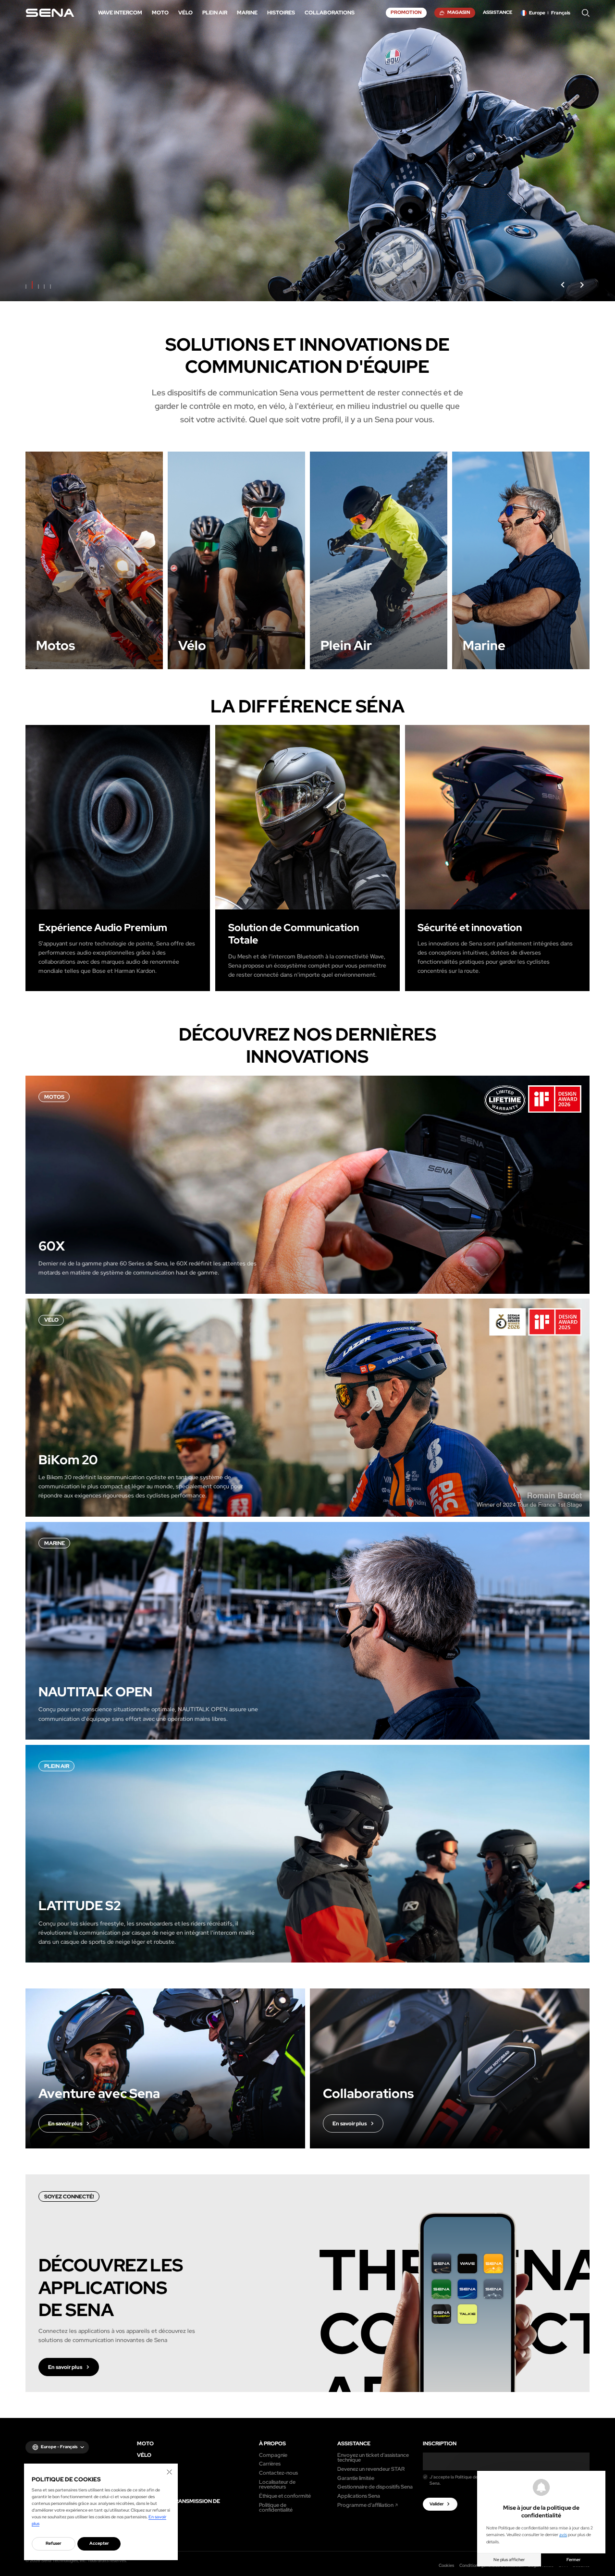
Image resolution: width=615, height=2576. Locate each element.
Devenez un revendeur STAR (371, 2469)
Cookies (446, 2565)
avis (563, 2535)
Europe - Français (59, 2447)
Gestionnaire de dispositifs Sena (375, 2487)
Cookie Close (169, 2472)
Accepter (99, 2543)
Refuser (54, 2543)
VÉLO (144, 2455)
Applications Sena (359, 2496)
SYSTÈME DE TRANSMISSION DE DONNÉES (178, 2504)
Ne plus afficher (509, 2560)
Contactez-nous (278, 2473)
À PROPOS (272, 2444)
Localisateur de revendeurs (277, 2484)
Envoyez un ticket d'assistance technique (373, 2458)
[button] (563, 285)
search (586, 13)
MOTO (145, 2444)
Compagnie (273, 2455)
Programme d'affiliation (365, 2505)
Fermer (573, 2560)
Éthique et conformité (285, 2496)
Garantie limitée (356, 2478)
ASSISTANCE (354, 2444)
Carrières (270, 2464)
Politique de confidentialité (276, 2508)
